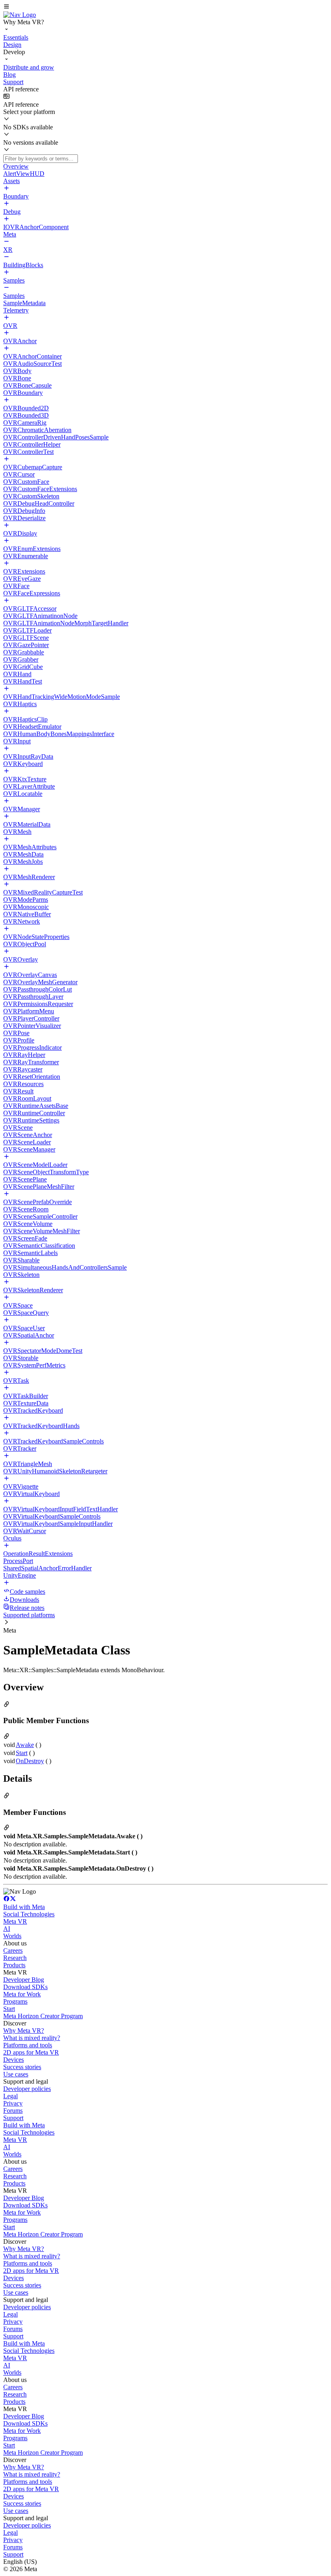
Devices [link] (14, 2060)
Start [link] (22, 1753)
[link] (20, 15)
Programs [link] (15, 2001)
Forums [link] (13, 2111)
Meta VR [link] (15, 1921)
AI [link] (7, 1929)
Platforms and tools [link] (28, 2045)
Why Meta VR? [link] (24, 2031)
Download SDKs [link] (25, 1987)
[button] (165, 7)
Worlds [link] (12, 1936)
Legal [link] (10, 2096)
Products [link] (14, 1965)
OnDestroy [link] (30, 1761)
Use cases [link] (16, 2074)
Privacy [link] (13, 2103)
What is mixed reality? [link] (32, 2038)
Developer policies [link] (27, 2089)
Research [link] (15, 1958)
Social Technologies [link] (29, 1914)
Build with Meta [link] (24, 1907)
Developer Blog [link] (24, 1980)
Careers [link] (13, 1950)
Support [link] (13, 2118)
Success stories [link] (22, 2067)
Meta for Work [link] (22, 1994)
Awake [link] (25, 1745)
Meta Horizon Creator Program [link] (43, 2016)
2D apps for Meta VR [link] (31, 2052)
